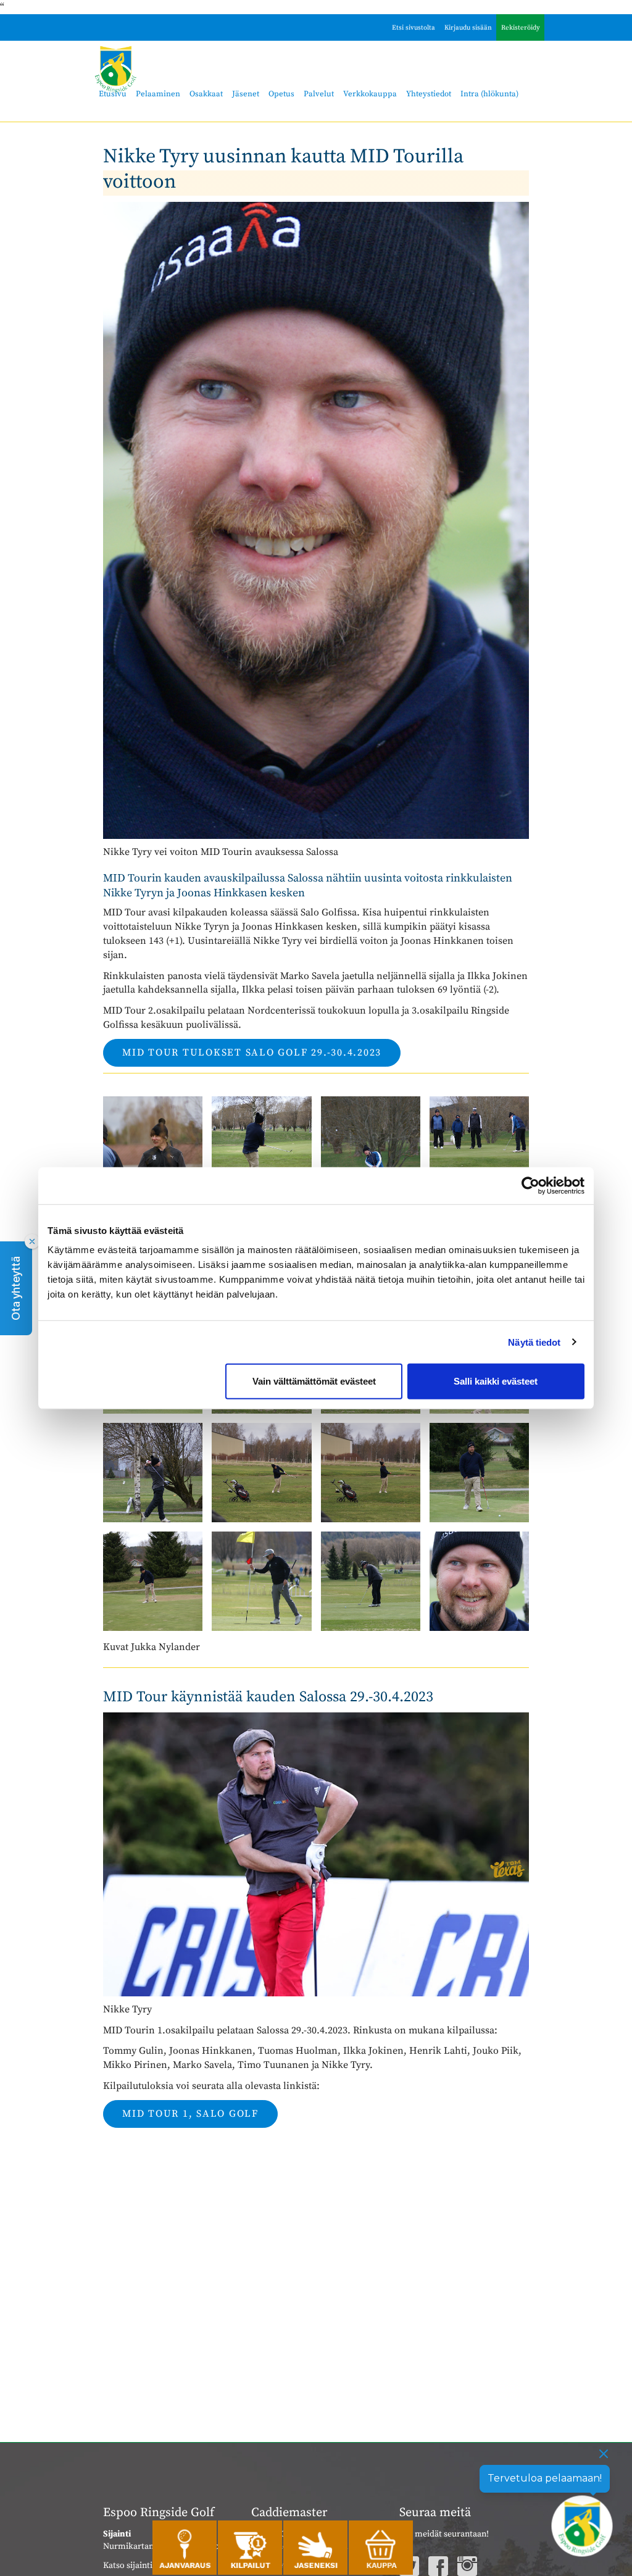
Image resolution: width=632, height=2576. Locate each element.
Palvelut (319, 94)
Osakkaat (206, 94)
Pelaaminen (158, 94)
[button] (16, 1288)
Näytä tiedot (534, 1342)
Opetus (281, 94)
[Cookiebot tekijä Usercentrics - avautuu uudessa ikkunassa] (530, 1185)
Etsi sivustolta (414, 28)
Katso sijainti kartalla (143, 2566)
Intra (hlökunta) (489, 94)
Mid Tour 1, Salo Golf (190, 2114)
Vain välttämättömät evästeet (314, 1381)
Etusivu (113, 94)
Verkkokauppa (370, 94)
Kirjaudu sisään (468, 28)
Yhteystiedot (429, 94)
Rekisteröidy (521, 28)
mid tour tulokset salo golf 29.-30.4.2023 (252, 1052)
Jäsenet (246, 94)
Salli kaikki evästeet (496, 1381)
